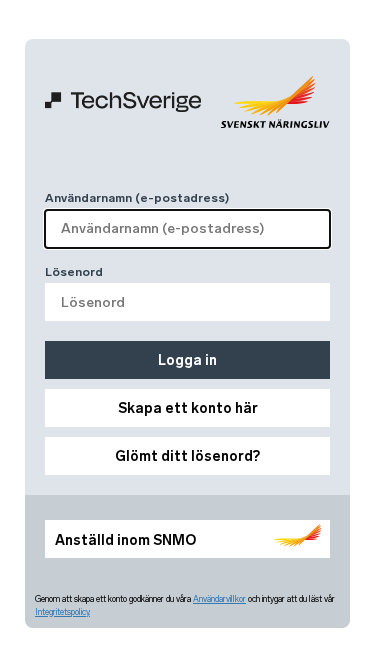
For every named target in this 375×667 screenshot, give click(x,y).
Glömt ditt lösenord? (187, 456)
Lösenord (74, 272)
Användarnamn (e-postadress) (137, 198)
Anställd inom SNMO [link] (125, 540)
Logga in (187, 360)
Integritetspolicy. (62, 612)
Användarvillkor (219, 599)
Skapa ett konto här (188, 408)
